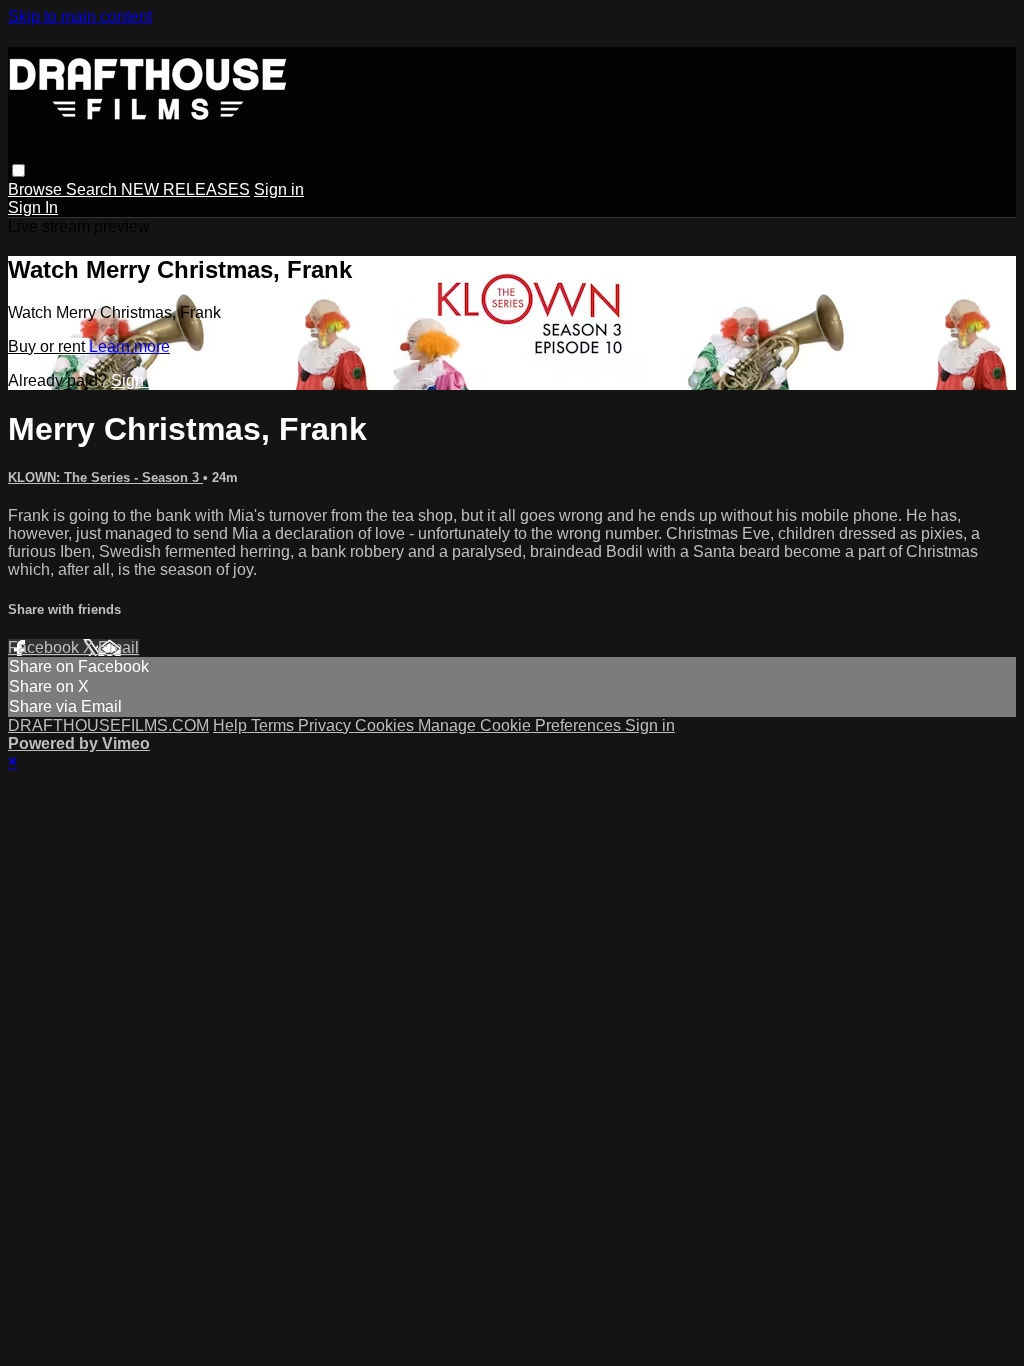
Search (93, 189)
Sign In (33, 207)
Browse (37, 189)
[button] (18, 170)
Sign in (279, 189)
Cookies (386, 725)
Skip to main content (80, 16)
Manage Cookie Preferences (521, 725)
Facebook (45, 647)
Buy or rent (48, 346)
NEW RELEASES (185, 189)
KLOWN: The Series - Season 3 (105, 477)
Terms (274, 725)
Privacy (326, 725)
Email (118, 647)
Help (232, 725)
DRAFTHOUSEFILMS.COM (108, 725)
